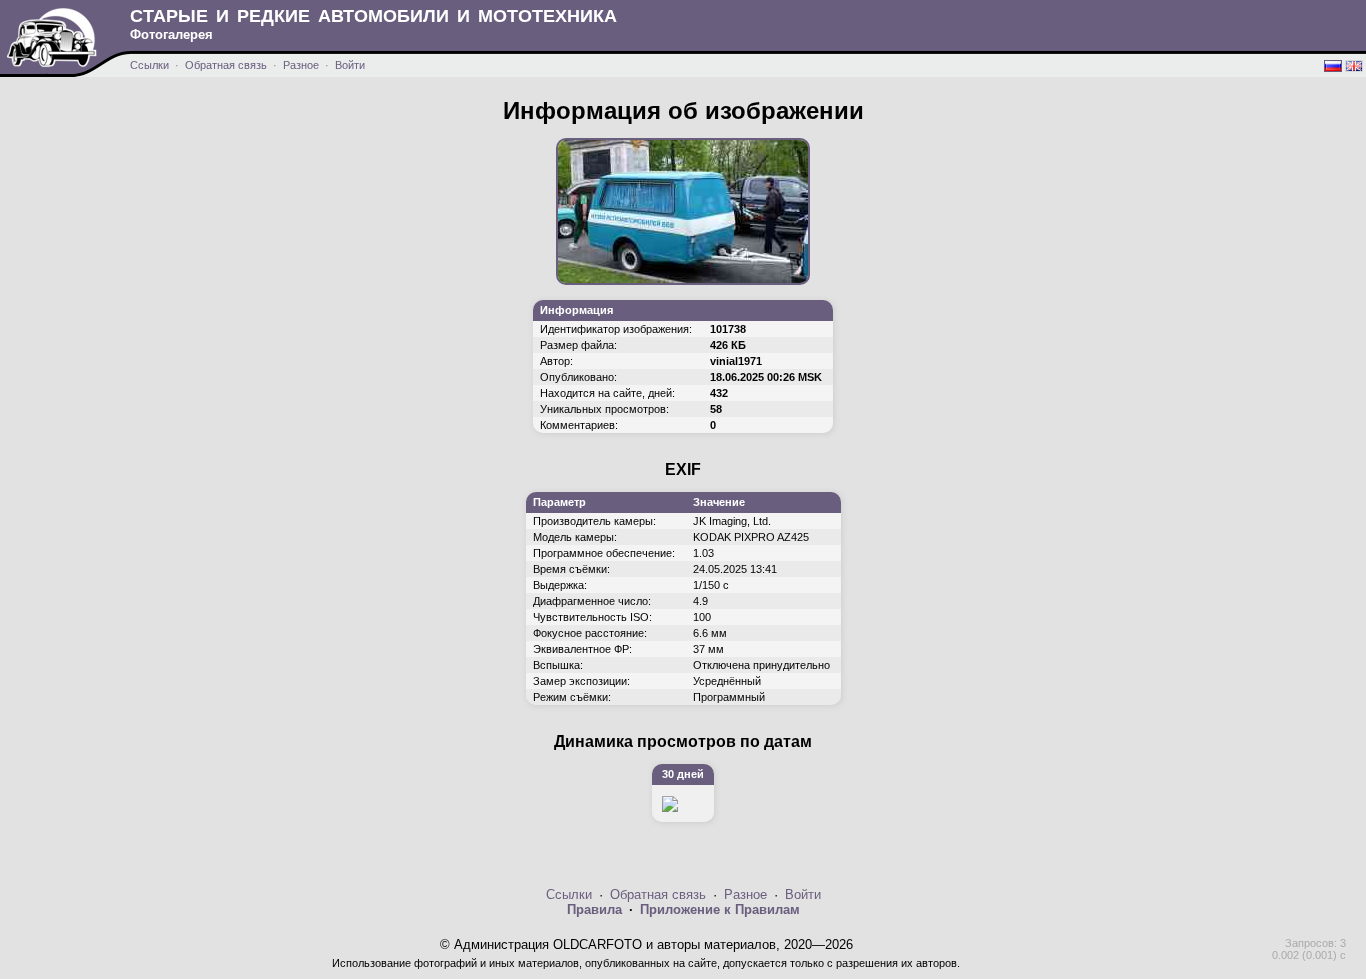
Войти (350, 65)
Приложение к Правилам (720, 909)
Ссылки (149, 65)
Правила (594, 909)
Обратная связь (226, 65)
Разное (301, 65)
